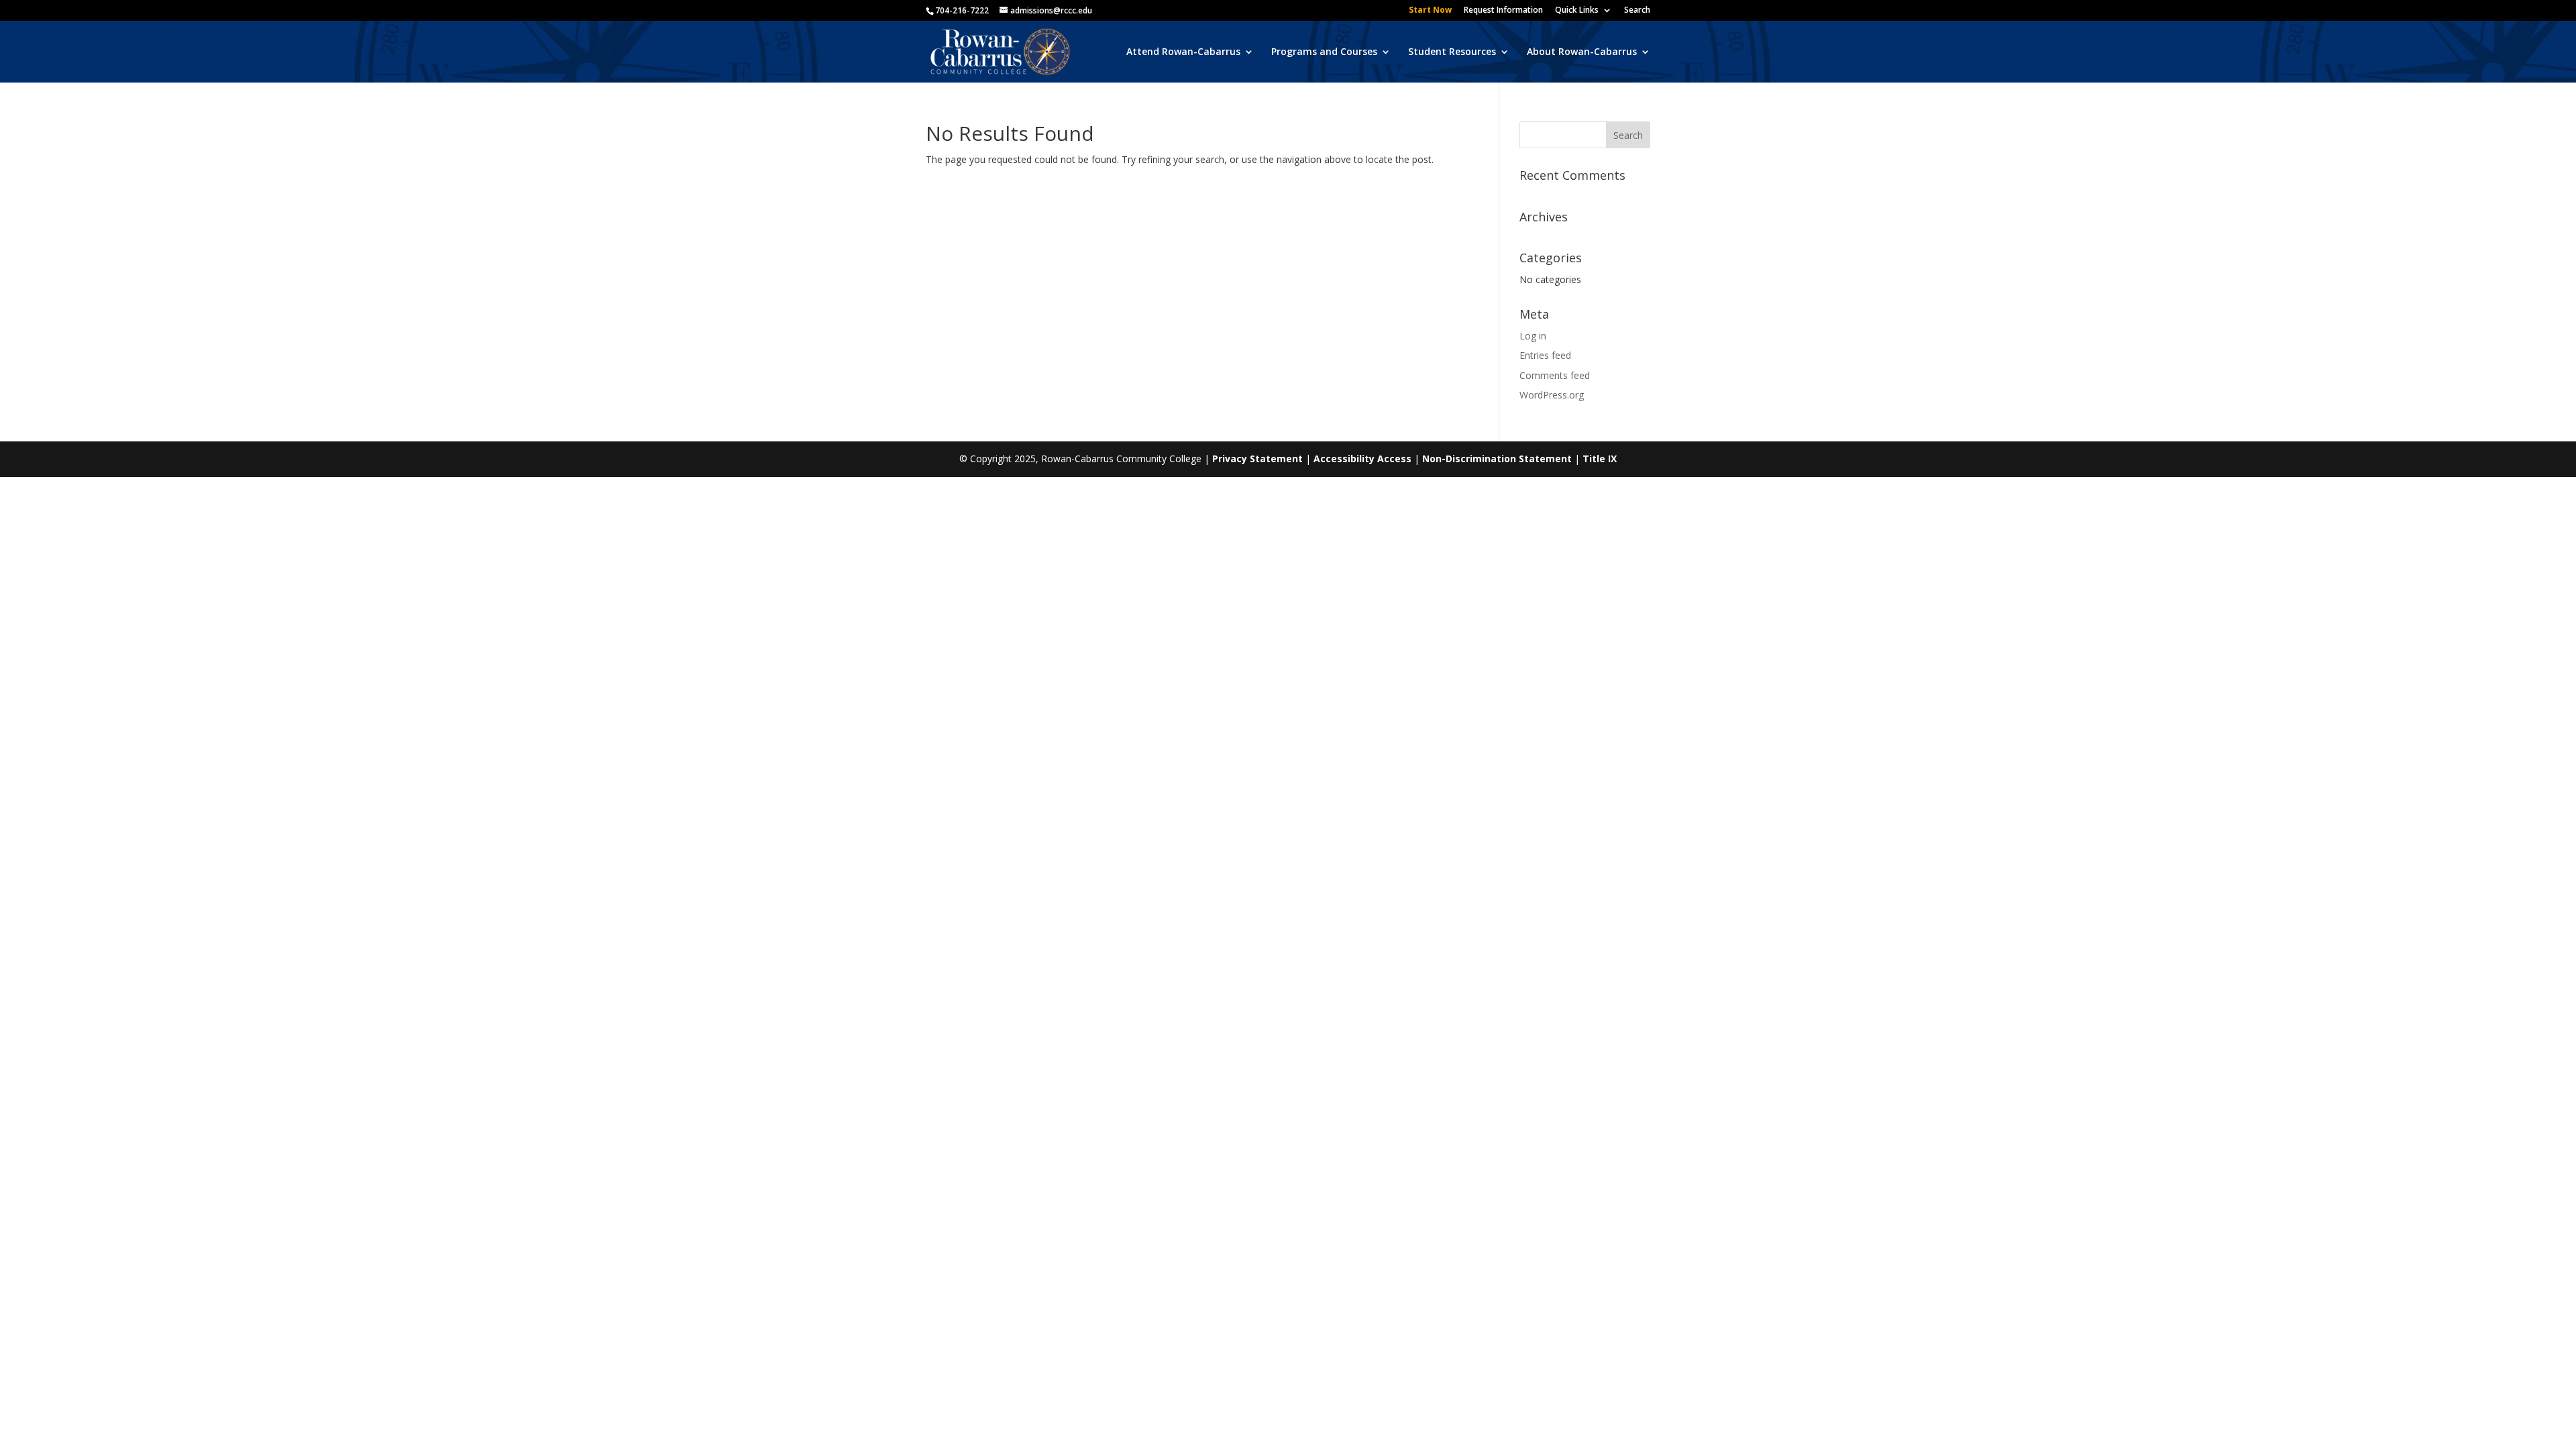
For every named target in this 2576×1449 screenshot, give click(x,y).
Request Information (1503, 11)
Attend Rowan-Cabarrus (1183, 52)
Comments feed (1555, 375)
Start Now (1430, 11)
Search (1637, 11)
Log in (1533, 336)
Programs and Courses (1324, 52)
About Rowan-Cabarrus (1582, 52)
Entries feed (1545, 355)
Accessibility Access (1362, 459)
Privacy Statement (1257, 459)
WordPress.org (1552, 395)
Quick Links (1577, 11)
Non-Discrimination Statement (1497, 459)
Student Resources (1452, 52)
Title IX (1600, 459)
